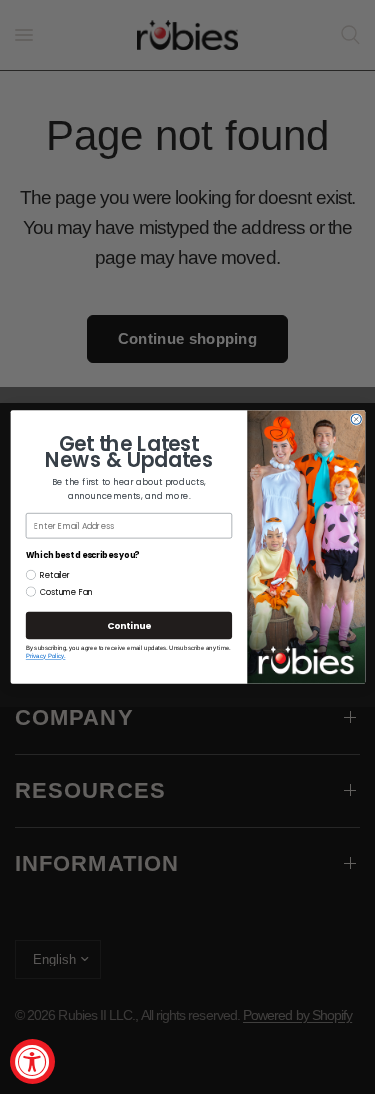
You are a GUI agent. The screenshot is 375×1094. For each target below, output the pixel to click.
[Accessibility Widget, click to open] (32, 1061)
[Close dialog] (356, 419)
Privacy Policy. (45, 656)
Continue (128, 625)
